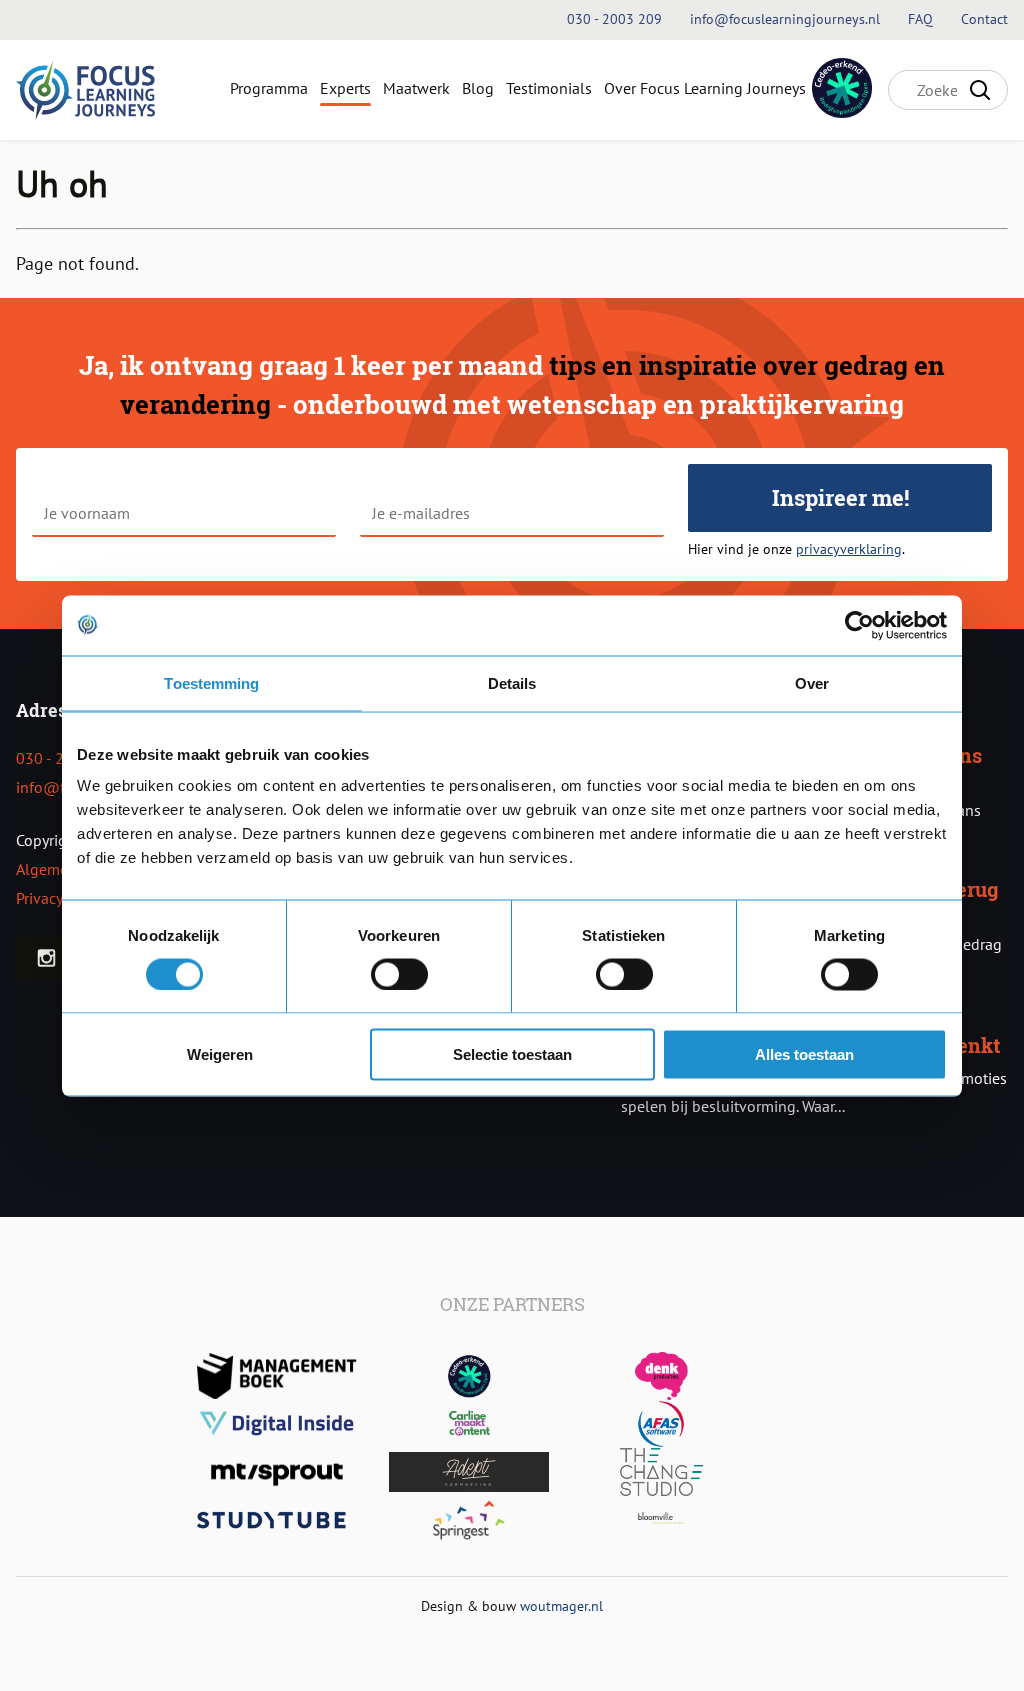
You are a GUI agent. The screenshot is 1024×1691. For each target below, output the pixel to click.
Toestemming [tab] (211, 682)
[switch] (399, 974)
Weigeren (220, 1054)
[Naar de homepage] (85, 90)
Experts (345, 88)
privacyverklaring (849, 548)
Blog (478, 88)
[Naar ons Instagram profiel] (46, 958)
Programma (269, 88)
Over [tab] (812, 682)
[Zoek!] (980, 90)
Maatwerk (416, 88)
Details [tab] (512, 682)
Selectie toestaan (512, 1054)
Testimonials (549, 88)
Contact (984, 19)
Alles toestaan (804, 1054)
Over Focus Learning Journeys (705, 88)
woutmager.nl (561, 1605)
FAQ (922, 19)
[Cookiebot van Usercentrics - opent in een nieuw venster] (859, 625)
